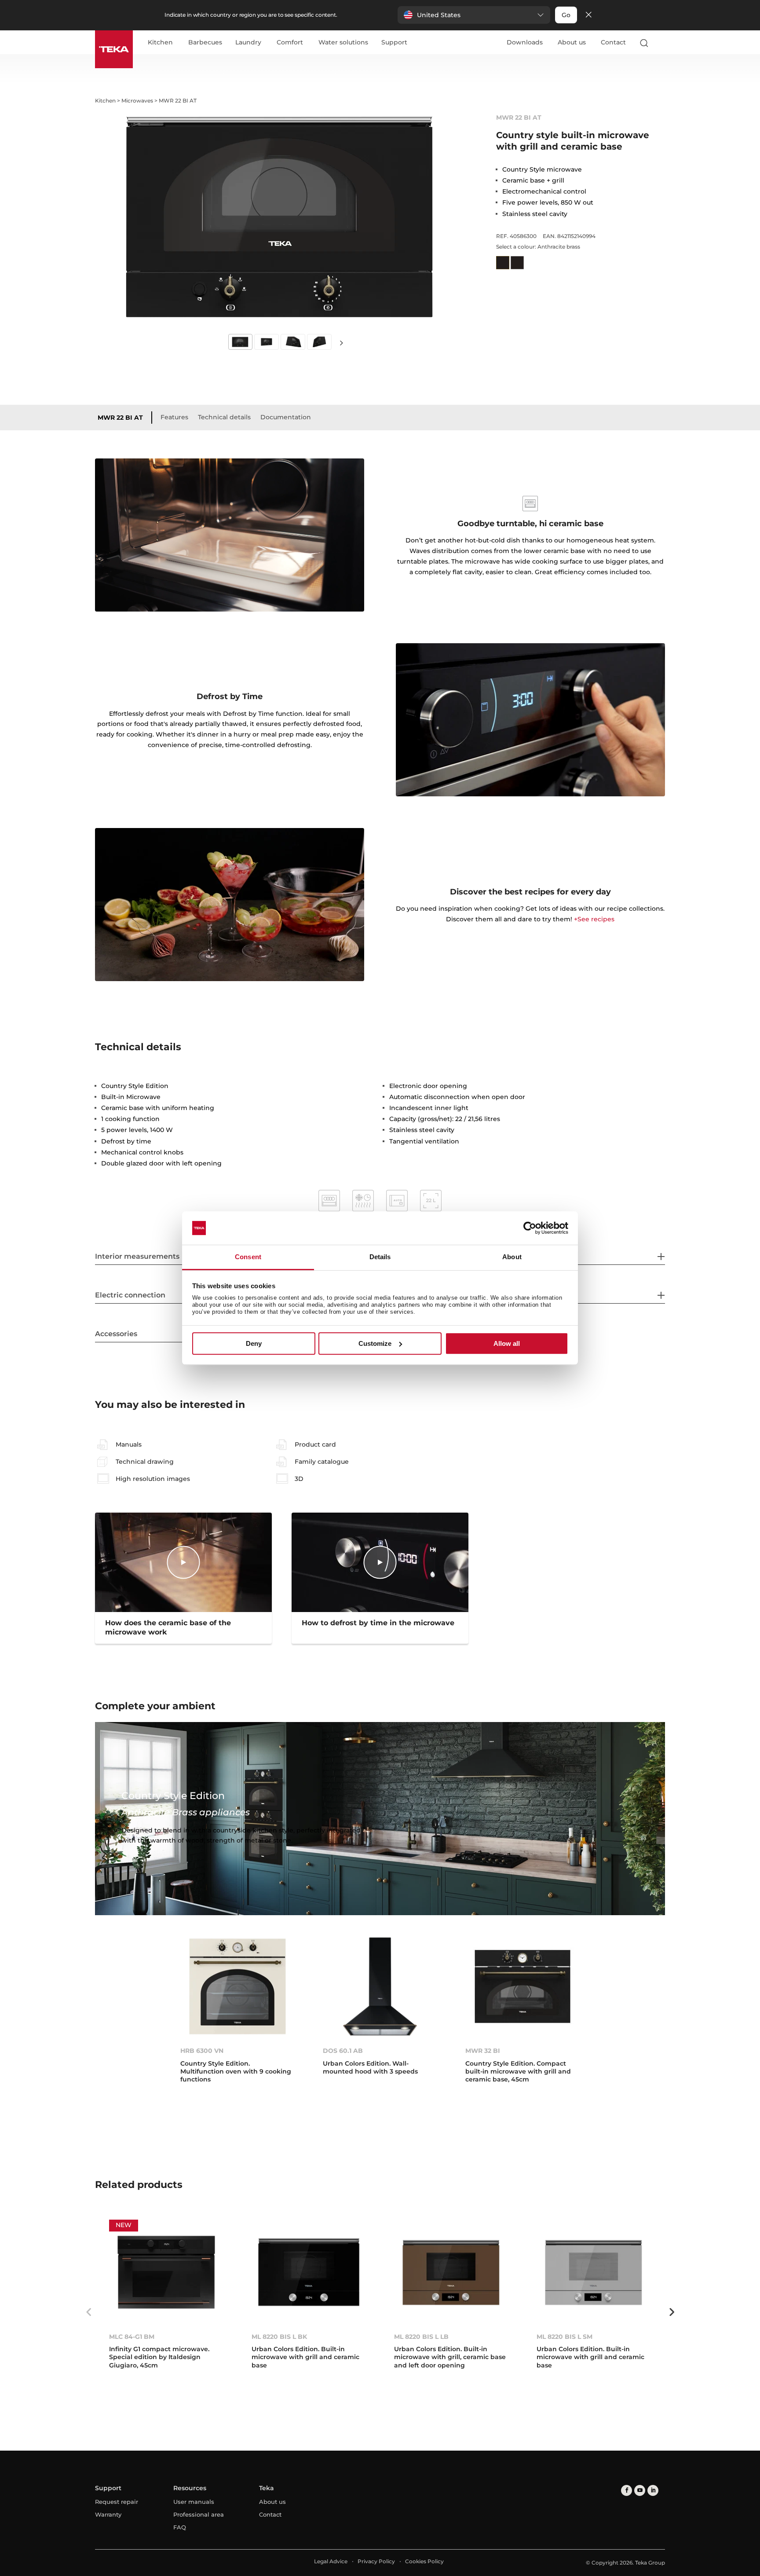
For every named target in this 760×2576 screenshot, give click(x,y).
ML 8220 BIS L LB (421, 2337)
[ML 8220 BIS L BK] (309, 2272)
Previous (88, 2312)
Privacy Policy (376, 2561)
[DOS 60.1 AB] (380, 1986)
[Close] (588, 15)
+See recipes (594, 919)
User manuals (194, 2502)
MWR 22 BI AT (120, 418)
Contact (613, 42)
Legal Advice (331, 2561)
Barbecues (205, 43)
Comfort (290, 43)
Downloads (525, 42)
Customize (375, 1343)
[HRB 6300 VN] (237, 1986)
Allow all (507, 1343)
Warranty (108, 2514)
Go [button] (566, 15)
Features (174, 417)
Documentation (286, 417)
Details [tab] (380, 1257)
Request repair (117, 2502)
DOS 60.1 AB (343, 2051)
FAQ (180, 2527)
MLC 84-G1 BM (132, 2337)
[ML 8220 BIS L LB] (451, 2272)
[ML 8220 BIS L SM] (594, 2272)
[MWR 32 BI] (522, 1986)
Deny (254, 1343)
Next (341, 343)
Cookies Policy (424, 2561)
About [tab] (512, 1257)
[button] (474, 15)
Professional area (199, 2514)
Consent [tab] (248, 1257)
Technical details (224, 417)
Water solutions (343, 43)
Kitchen (160, 43)
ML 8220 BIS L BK (279, 2337)
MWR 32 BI (483, 2051)
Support (394, 43)
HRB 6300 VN (202, 2051)
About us (572, 42)
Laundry (248, 43)
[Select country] (661, 43)
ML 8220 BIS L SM (565, 2337)
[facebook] (627, 2490)
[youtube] (640, 2490)
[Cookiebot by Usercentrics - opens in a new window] (530, 1228)
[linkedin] (653, 2490)
